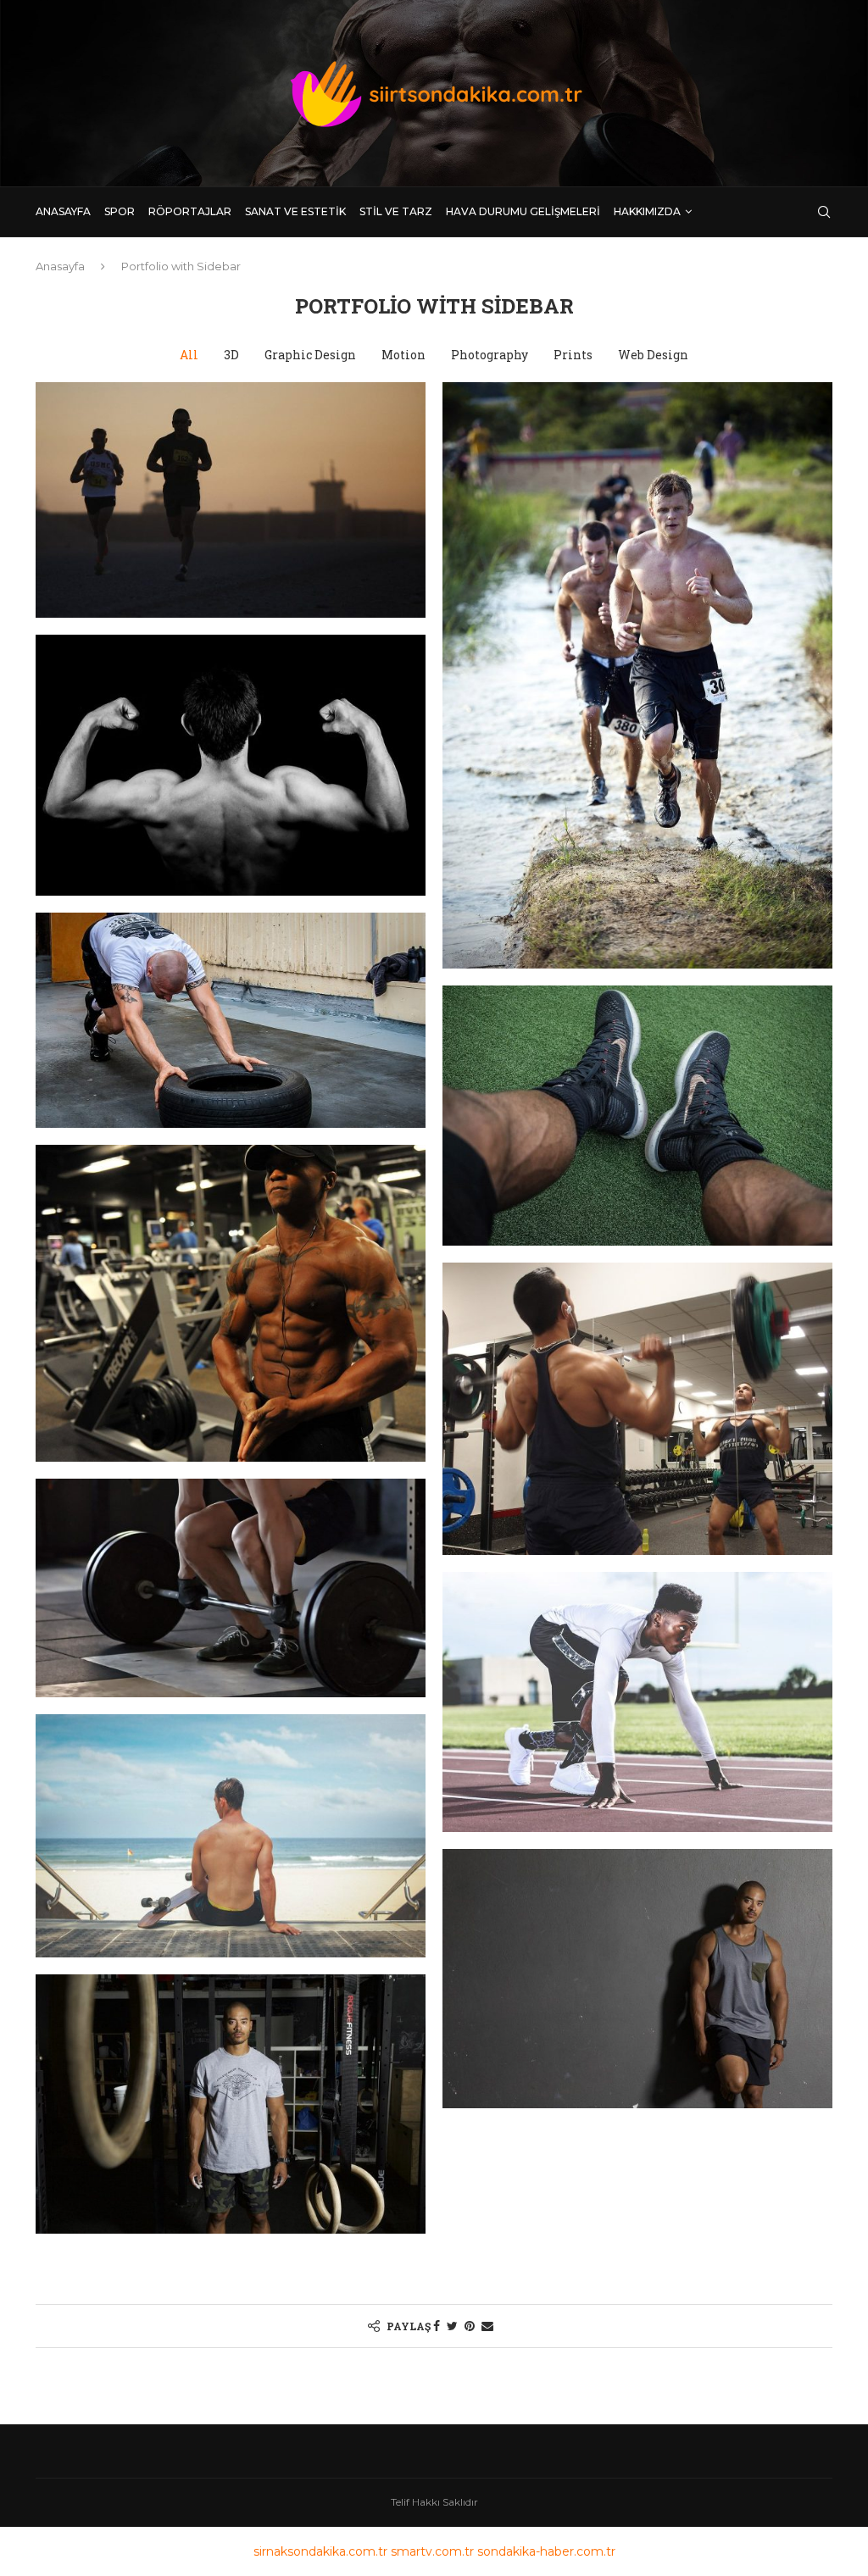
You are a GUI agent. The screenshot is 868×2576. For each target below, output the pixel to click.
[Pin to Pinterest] (470, 2326)
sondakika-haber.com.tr (546, 2551)
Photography (490, 355)
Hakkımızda (647, 211)
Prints (573, 355)
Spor (120, 211)
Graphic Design (310, 355)
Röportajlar (190, 211)
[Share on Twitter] (452, 2326)
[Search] (824, 212)
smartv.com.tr (432, 2551)
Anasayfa (63, 211)
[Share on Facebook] (437, 2326)
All (189, 355)
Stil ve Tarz (396, 211)
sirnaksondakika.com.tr (320, 2551)
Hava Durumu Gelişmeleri (523, 211)
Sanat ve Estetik (295, 211)
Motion (403, 355)
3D (231, 355)
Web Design (653, 355)
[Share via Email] (487, 2326)
